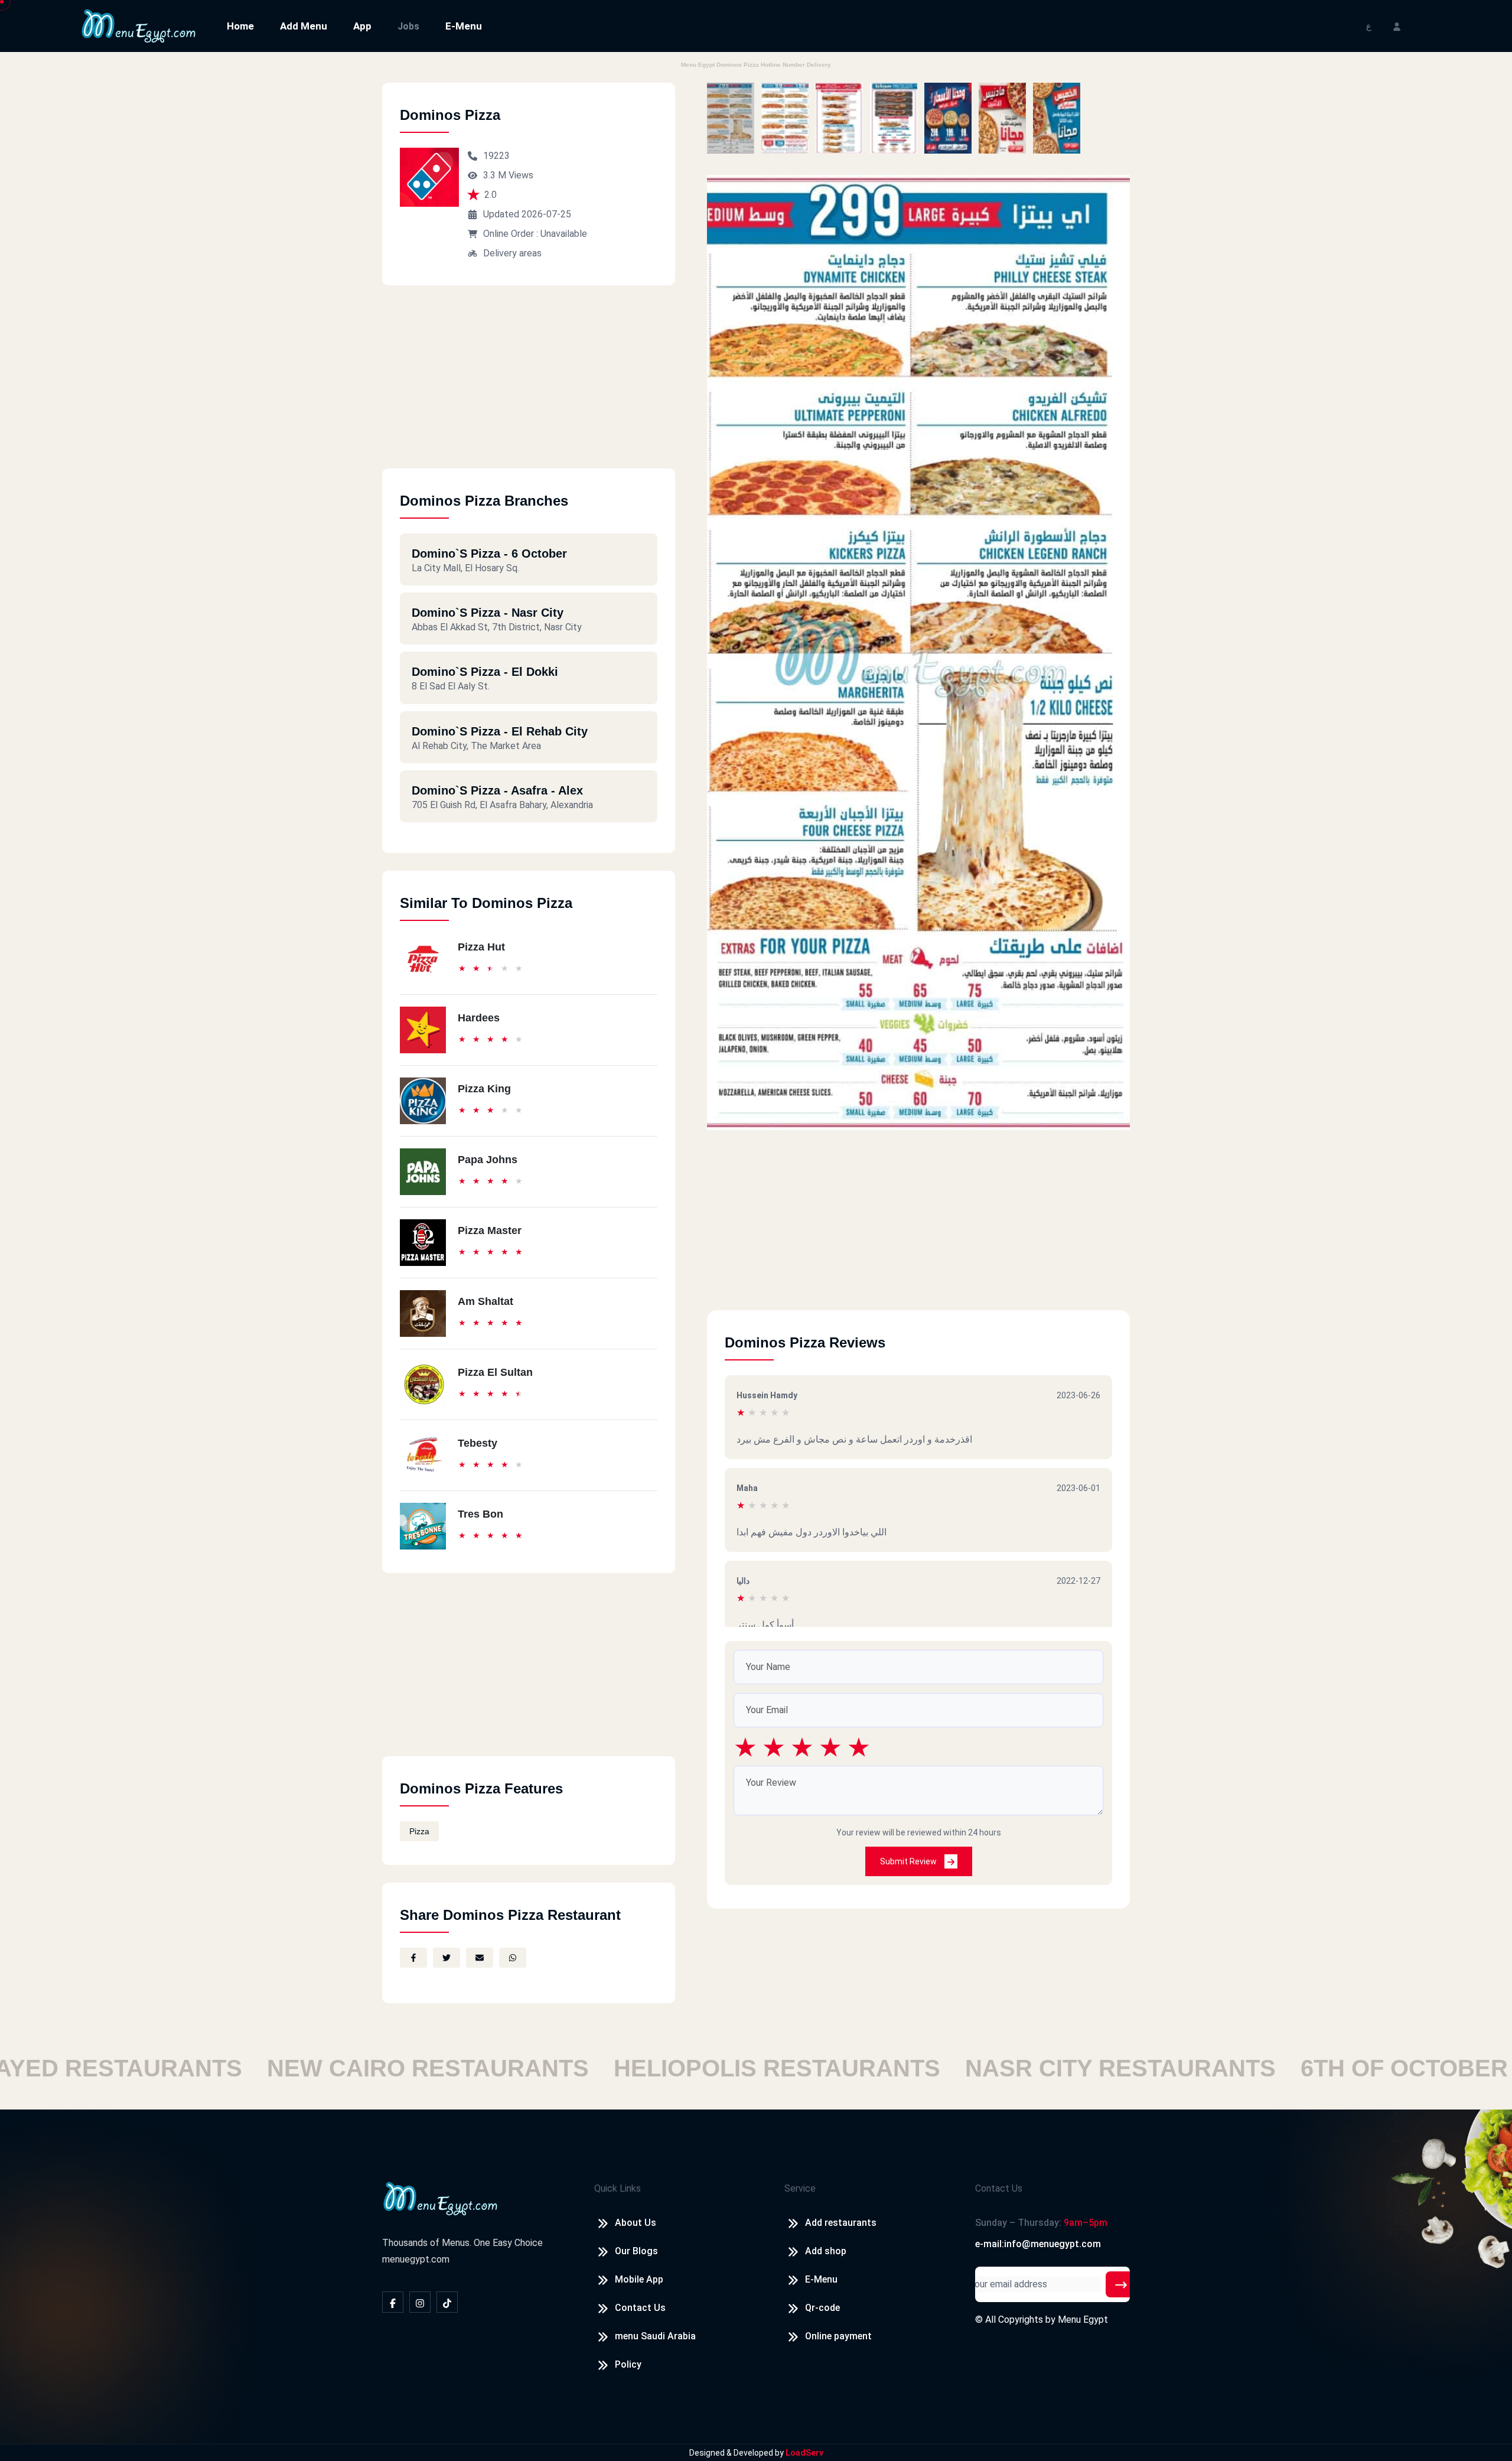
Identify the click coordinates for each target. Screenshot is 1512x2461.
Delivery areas (512, 253)
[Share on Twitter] (447, 1958)
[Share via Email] (480, 1958)
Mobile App (639, 2279)
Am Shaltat (485, 1301)
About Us (636, 2223)
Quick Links (617, 2188)
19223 (496, 156)
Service (800, 2188)
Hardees (479, 1018)
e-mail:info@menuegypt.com (1038, 2244)
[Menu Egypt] (139, 25)
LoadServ (804, 2453)
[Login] (1397, 26)
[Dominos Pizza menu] (731, 118)
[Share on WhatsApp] (513, 1958)
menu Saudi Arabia (655, 2336)
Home (240, 26)
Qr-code (822, 2308)
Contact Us (640, 2308)
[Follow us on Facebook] (393, 2302)
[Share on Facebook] (413, 1958)
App (362, 26)
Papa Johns (488, 1160)
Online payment (838, 2336)
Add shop (826, 2251)
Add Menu (304, 26)
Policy (628, 2364)
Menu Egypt (1083, 2320)
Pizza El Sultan (495, 1372)
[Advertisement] (529, 386)
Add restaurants (841, 2223)
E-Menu (464, 26)
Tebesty (478, 1443)
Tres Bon (480, 1514)
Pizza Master (490, 1231)
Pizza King (484, 1089)
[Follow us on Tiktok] (447, 2302)
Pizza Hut (481, 947)
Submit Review (909, 1861)
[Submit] (1121, 2284)
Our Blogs (636, 2251)
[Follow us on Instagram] (420, 2302)
